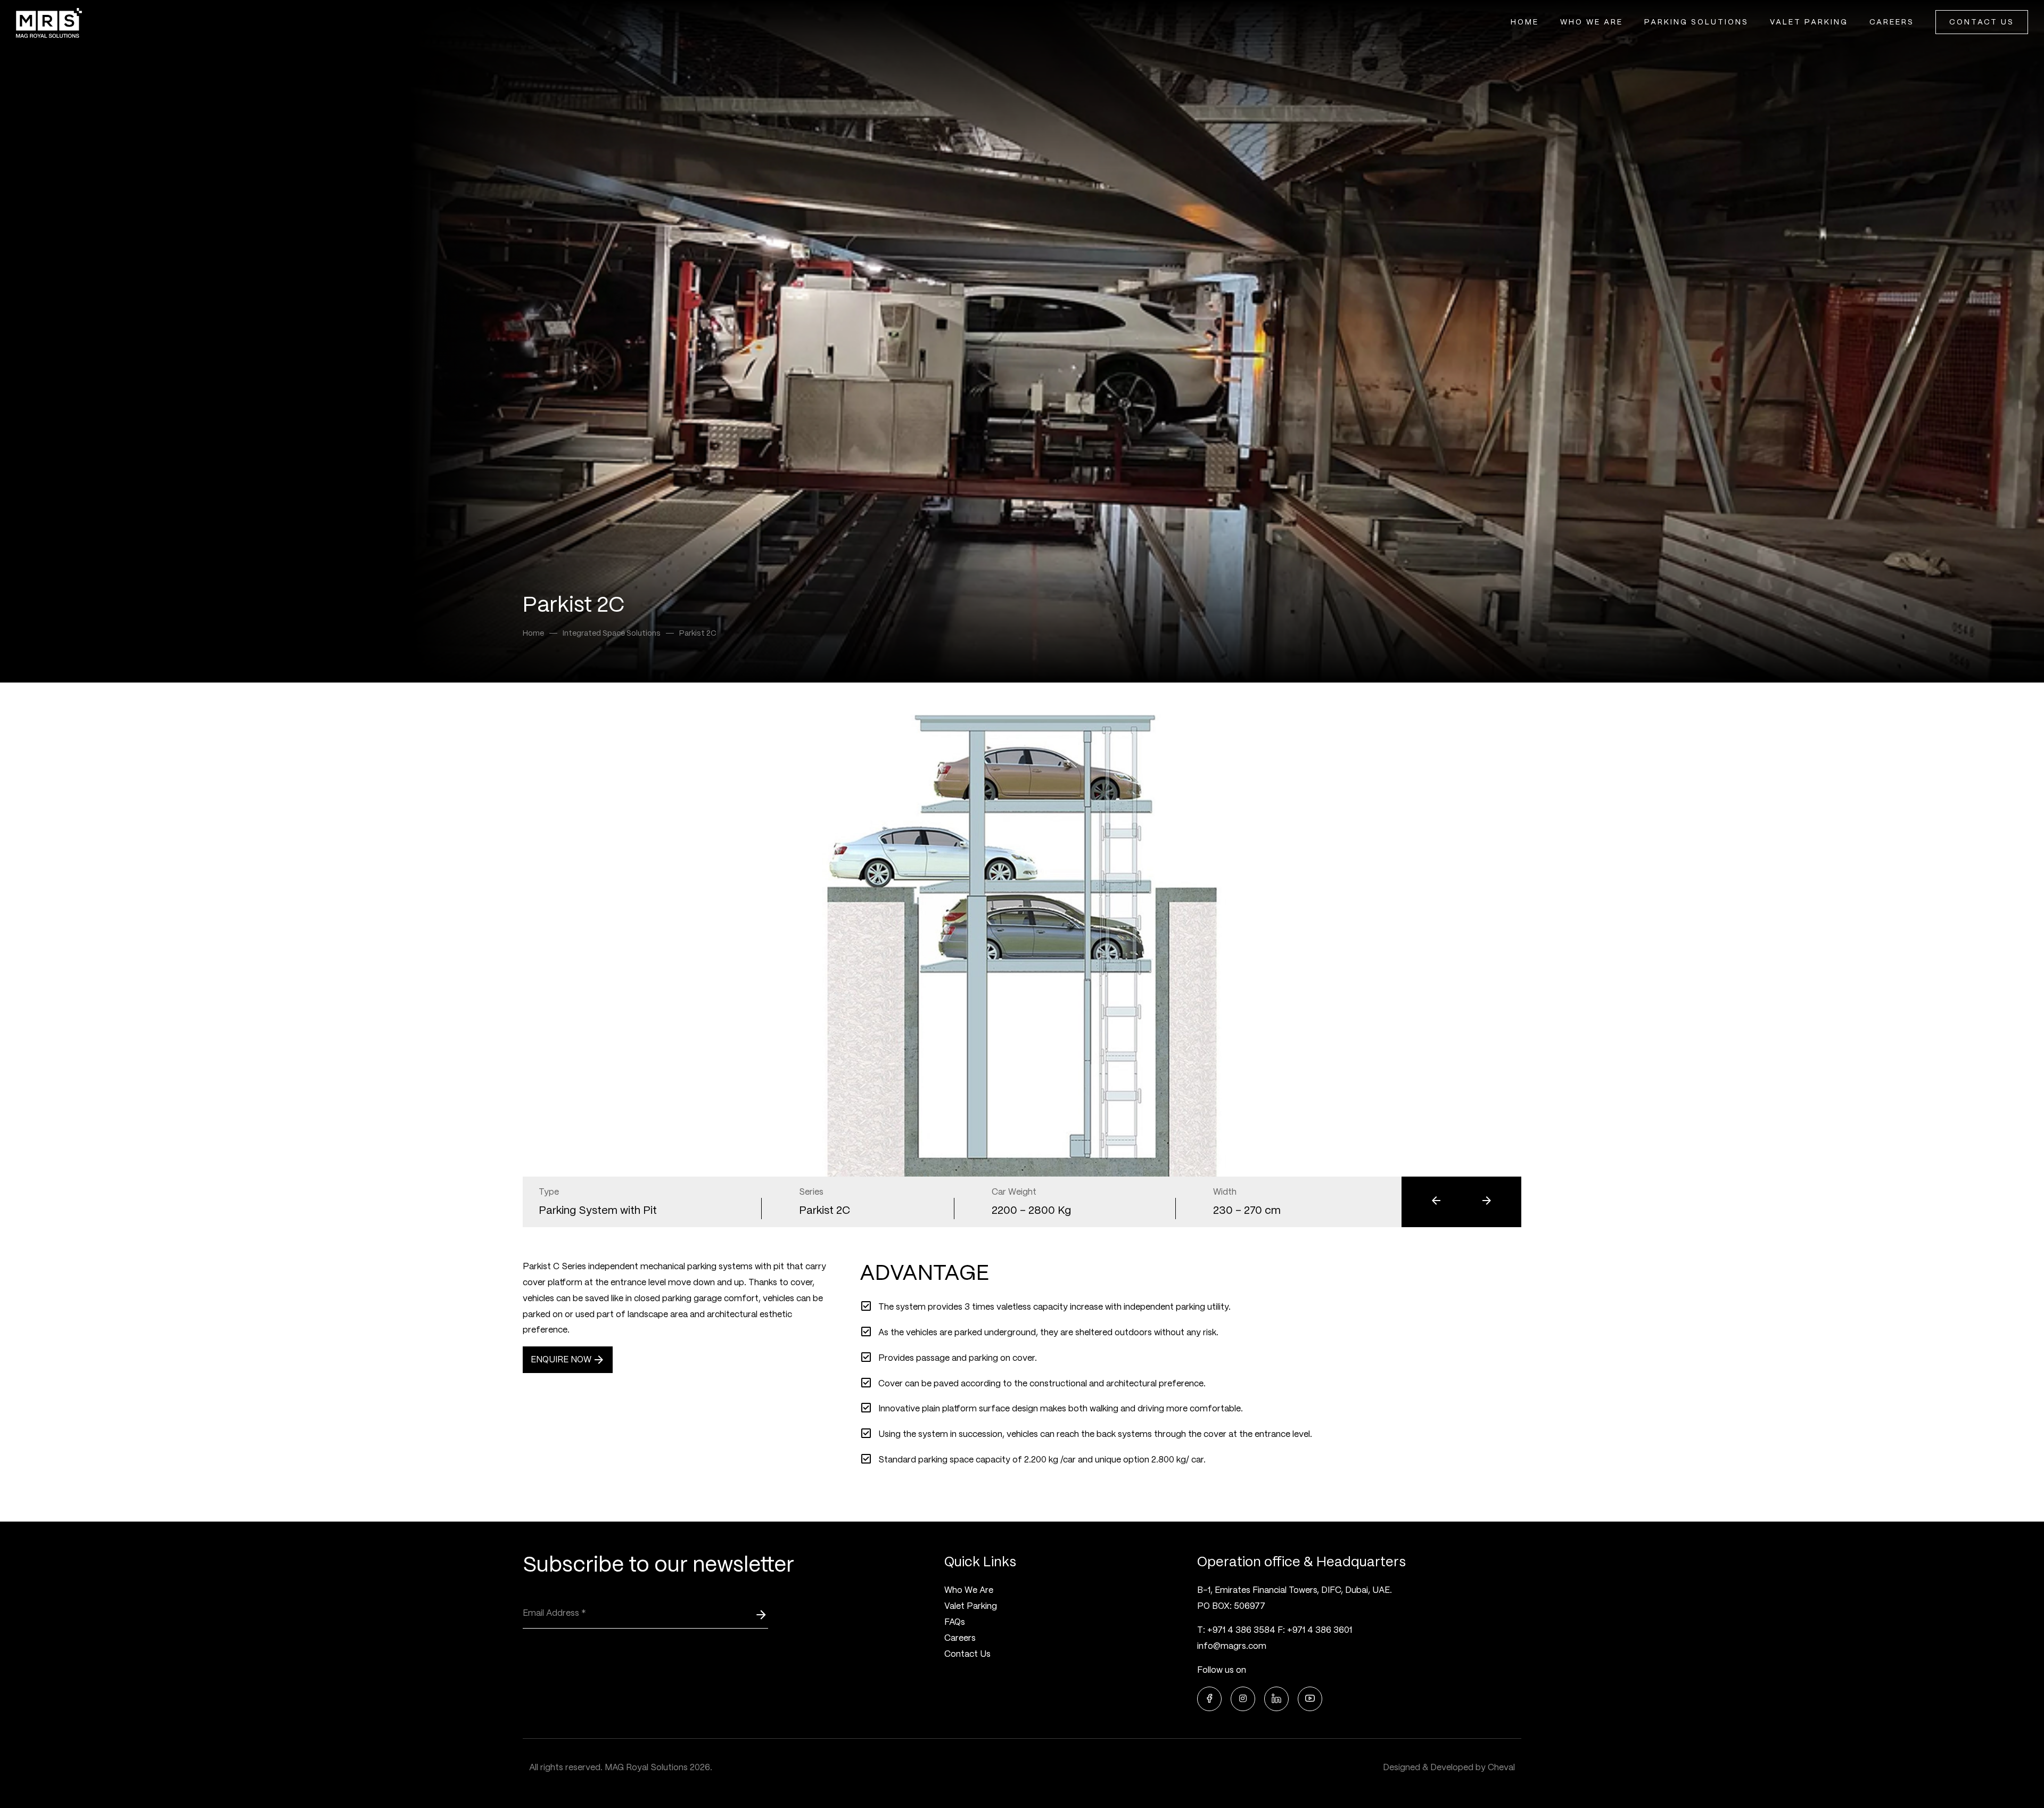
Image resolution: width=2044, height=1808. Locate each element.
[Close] (1217, 771)
